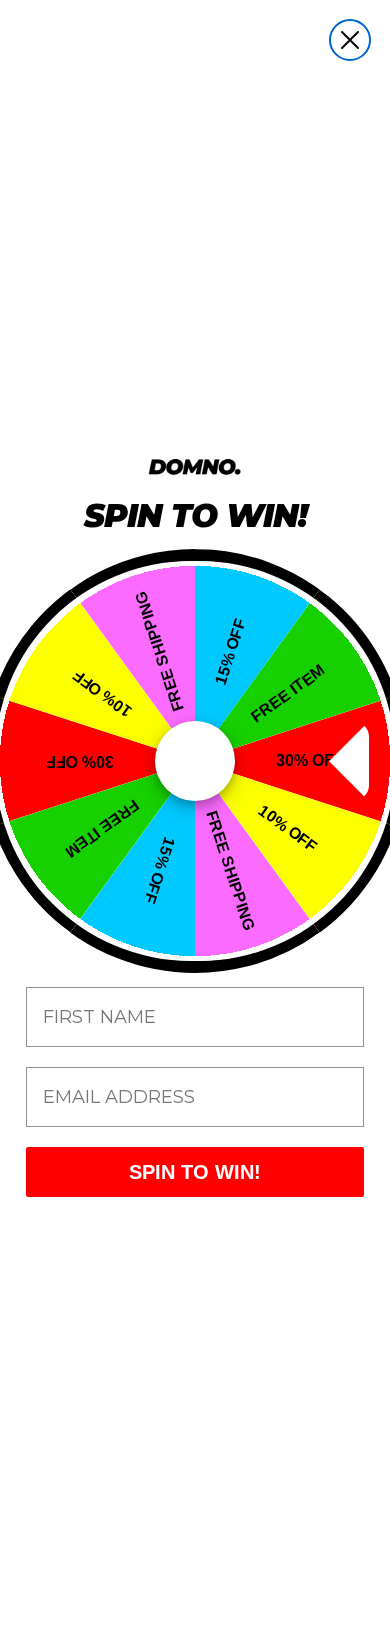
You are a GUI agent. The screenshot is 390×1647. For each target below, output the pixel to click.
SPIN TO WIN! (195, 1172)
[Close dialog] (350, 40)
